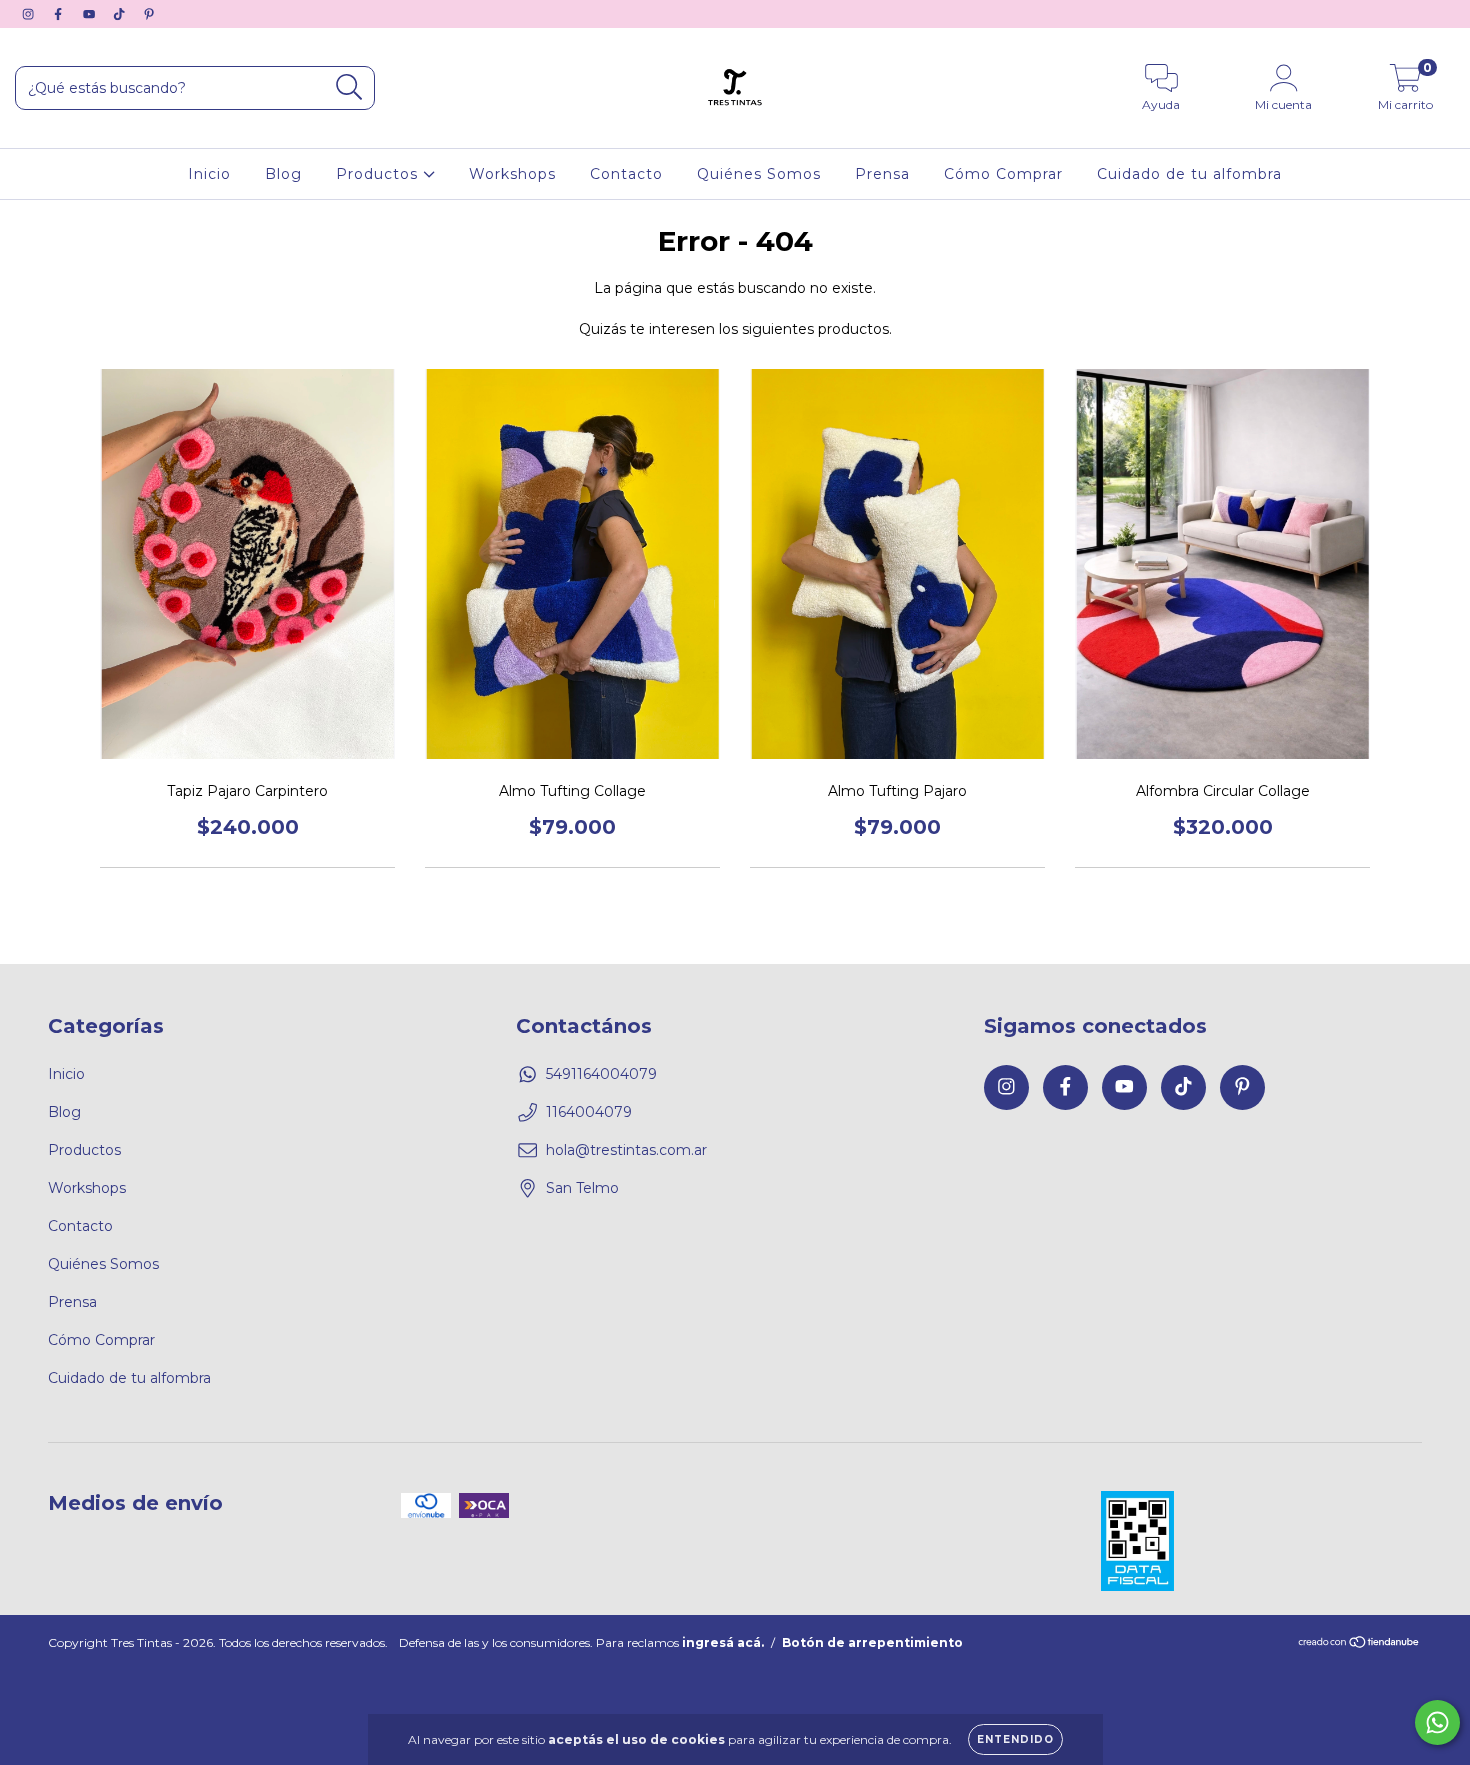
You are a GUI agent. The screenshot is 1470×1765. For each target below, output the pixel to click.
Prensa (882, 174)
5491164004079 (601, 1074)
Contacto (626, 174)
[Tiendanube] (1359, 1643)
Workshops (512, 174)
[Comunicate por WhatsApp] (1437, 1722)
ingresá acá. (723, 1642)
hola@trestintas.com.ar (626, 1150)
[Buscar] (349, 87)
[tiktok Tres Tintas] (121, 14)
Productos (379, 174)
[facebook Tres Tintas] (60, 14)
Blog (283, 174)
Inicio (209, 174)
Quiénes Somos (759, 174)
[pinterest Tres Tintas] (149, 14)
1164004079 (589, 1112)
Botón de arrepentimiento (872, 1642)
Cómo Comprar (1003, 174)
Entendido (1015, 1739)
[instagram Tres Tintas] (30, 14)
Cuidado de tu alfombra (1189, 174)
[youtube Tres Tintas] (91, 14)
